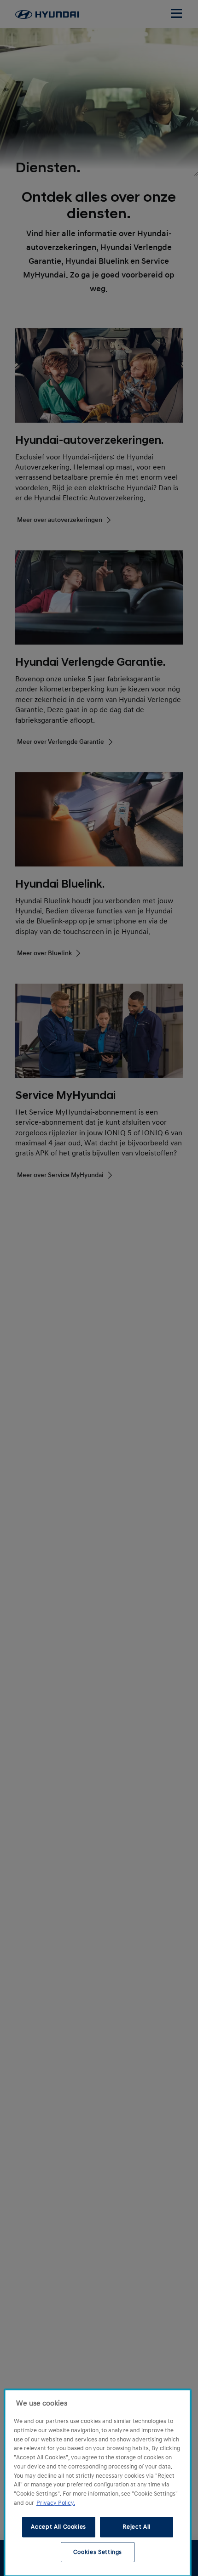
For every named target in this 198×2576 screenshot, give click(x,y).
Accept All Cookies (58, 2527)
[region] (98, 2483)
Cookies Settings (98, 2552)
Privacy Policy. (56, 2503)
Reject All (137, 2527)
